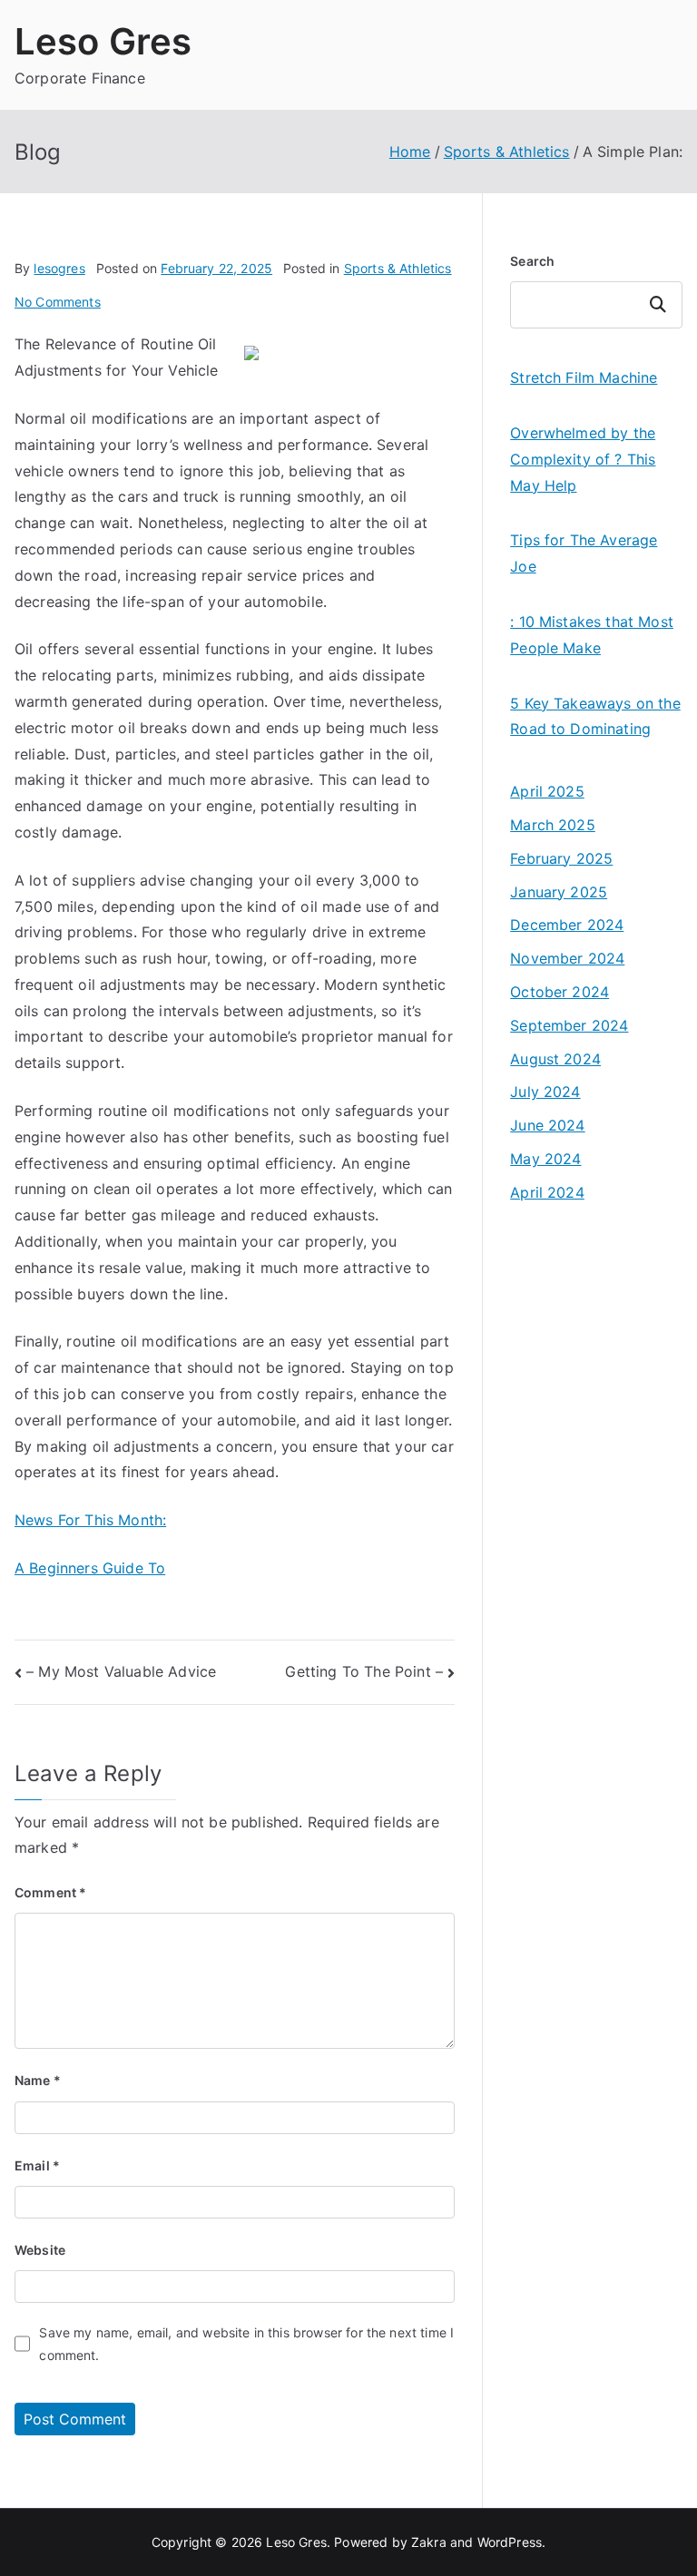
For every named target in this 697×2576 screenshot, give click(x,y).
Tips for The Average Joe (584, 553)
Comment (50, 1892)
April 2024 (547, 1192)
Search (532, 261)
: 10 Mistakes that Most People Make (592, 635)
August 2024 (555, 1059)
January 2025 (559, 892)
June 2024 (547, 1125)
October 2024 (560, 992)
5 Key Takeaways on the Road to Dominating (595, 716)
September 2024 (569, 1025)
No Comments (58, 302)
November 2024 (567, 958)
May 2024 (545, 1159)
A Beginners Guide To (90, 1568)
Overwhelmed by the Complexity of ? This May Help (583, 459)
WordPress (510, 2542)
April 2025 (547, 791)
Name (38, 2080)
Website (40, 2250)
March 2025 (553, 825)
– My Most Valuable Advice (121, 1671)
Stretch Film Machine (584, 377)
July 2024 (545, 1092)
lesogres (59, 268)
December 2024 (567, 925)
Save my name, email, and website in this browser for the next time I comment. (246, 2344)
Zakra (429, 2542)
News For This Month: (90, 1520)
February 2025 (561, 858)
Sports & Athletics (398, 268)
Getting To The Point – (364, 1671)
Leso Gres (103, 41)
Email (37, 2165)
